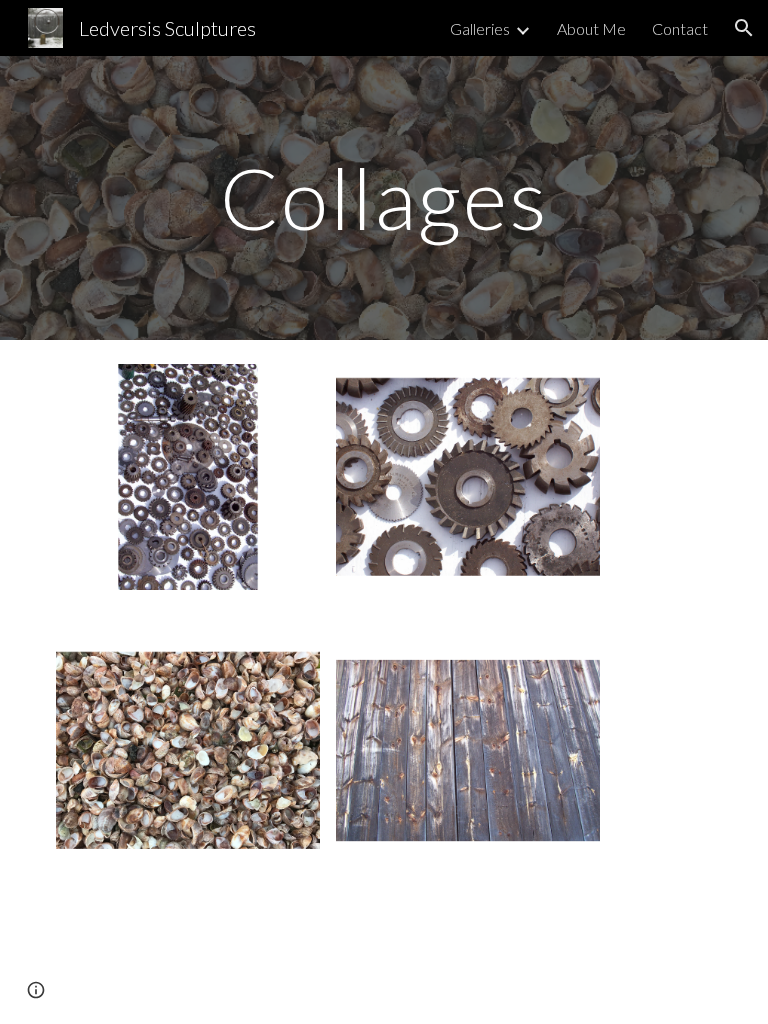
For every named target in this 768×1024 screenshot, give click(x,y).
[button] (744, 28)
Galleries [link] (480, 28)
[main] (383, 197)
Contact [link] (680, 28)
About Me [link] (591, 28)
